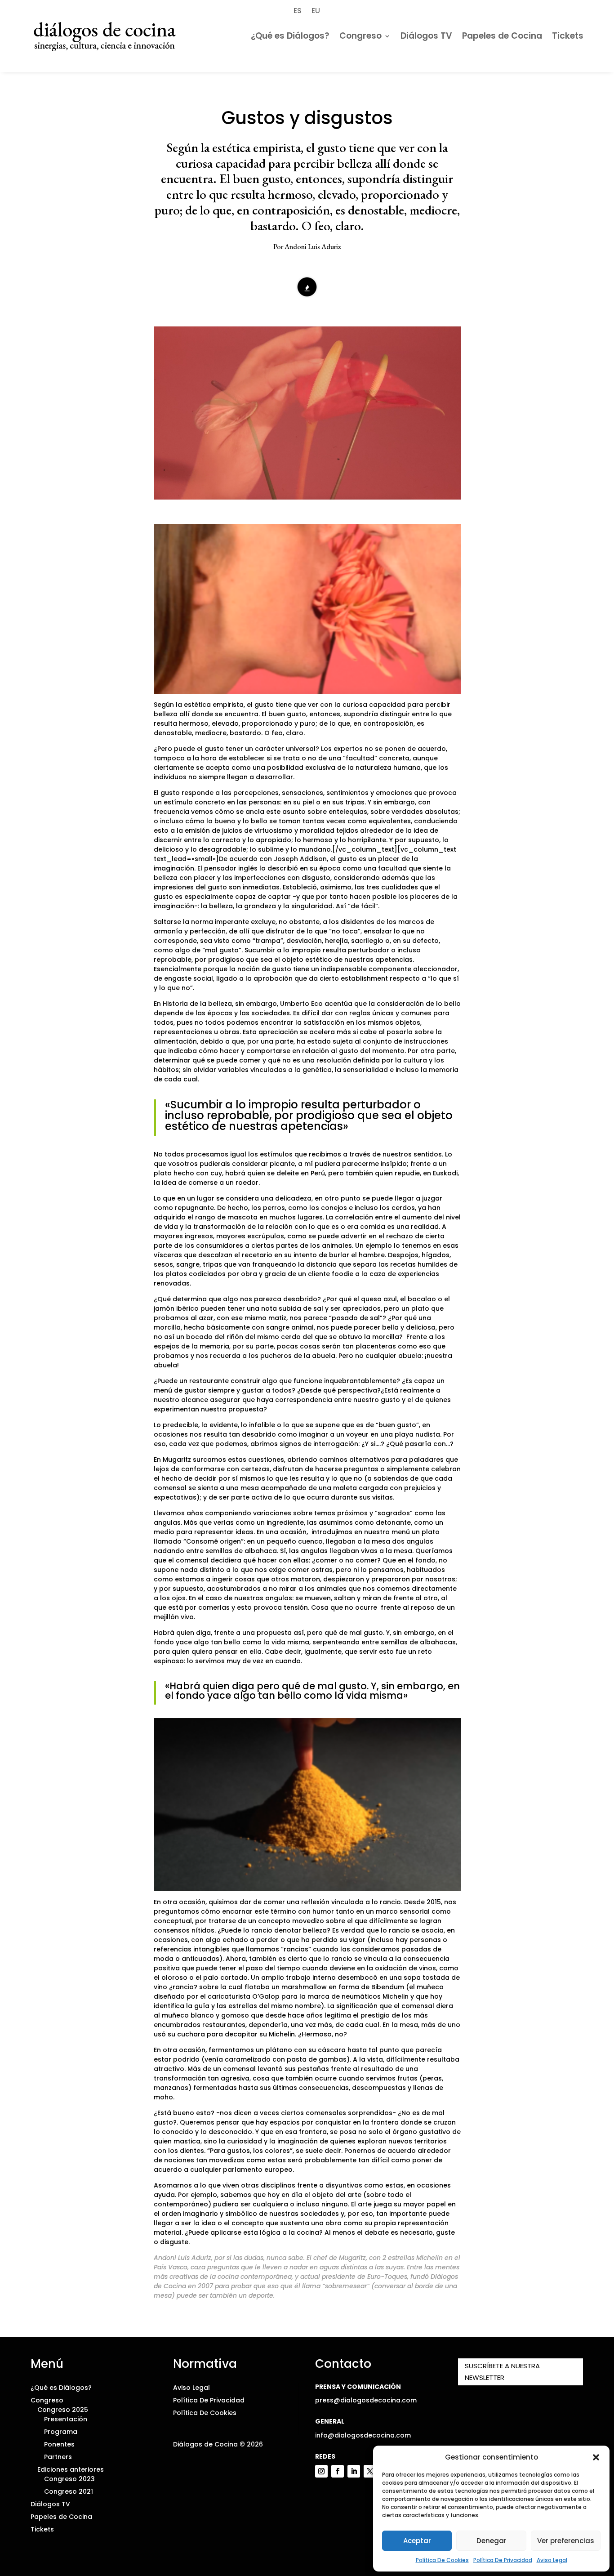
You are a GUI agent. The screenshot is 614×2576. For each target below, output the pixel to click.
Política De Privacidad (503, 2560)
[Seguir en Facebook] (338, 2471)
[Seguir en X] (370, 2471)
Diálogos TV (426, 36)
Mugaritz (177, 1460)
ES (298, 10)
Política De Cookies (442, 2560)
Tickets (568, 36)
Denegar (492, 2541)
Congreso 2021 (69, 2491)
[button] (596, 2457)
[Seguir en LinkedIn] (354, 2471)
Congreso (360, 36)
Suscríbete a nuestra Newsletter (502, 2372)
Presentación (66, 2419)
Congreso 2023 (69, 2479)
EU (316, 10)
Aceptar (417, 2541)
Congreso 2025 (63, 2410)
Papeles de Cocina (502, 36)
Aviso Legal (552, 2560)
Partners (58, 2457)
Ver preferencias (566, 2541)
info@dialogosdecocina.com (363, 2435)
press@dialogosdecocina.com (366, 2400)
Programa (61, 2432)
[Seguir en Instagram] (321, 2471)
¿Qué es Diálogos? (290, 36)
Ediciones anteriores (71, 2469)
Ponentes (59, 2444)
